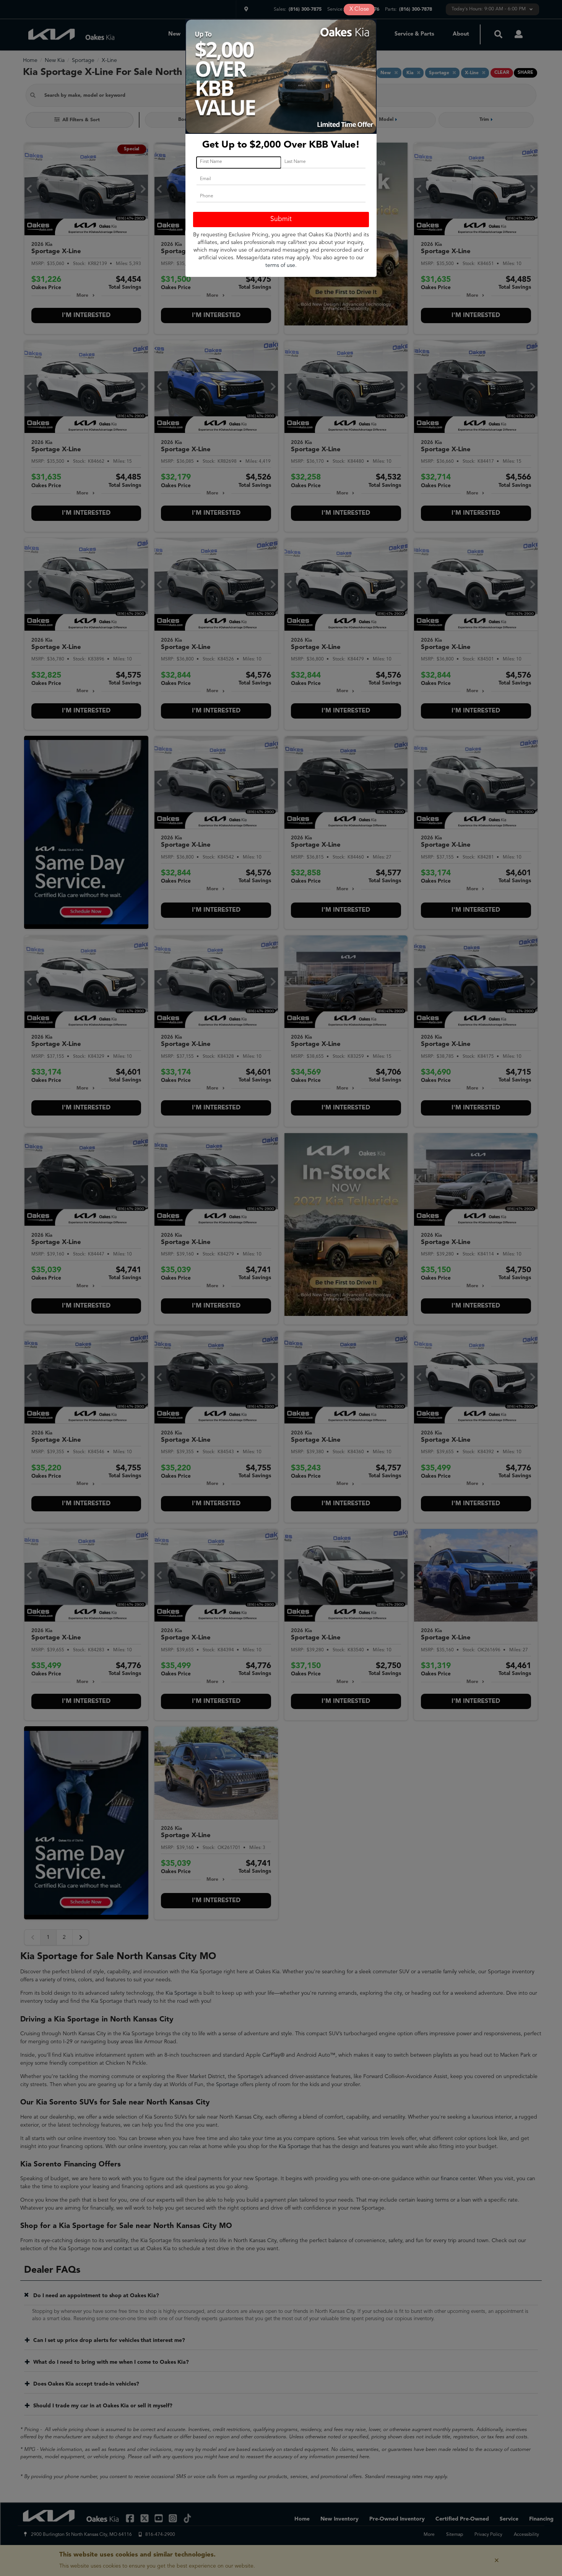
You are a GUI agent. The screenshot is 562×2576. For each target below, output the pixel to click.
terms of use (280, 265)
